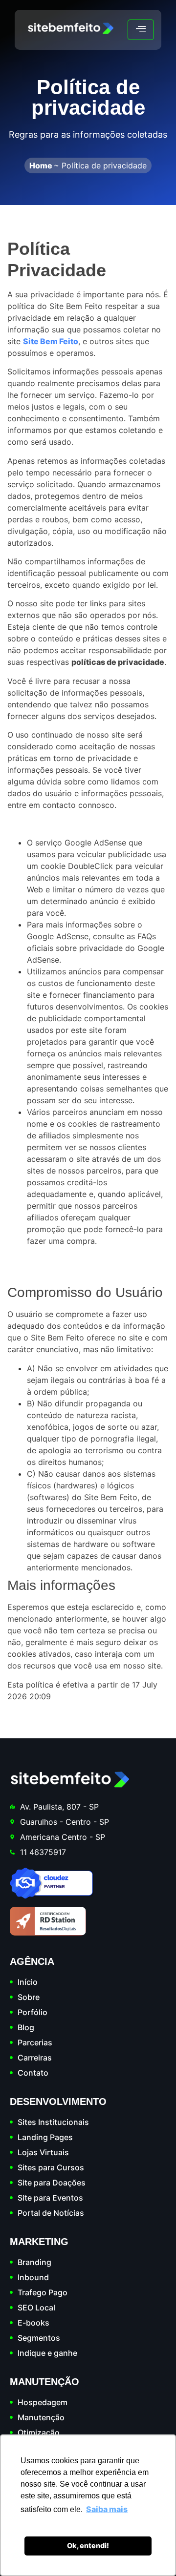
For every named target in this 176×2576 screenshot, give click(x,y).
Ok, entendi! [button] (88, 2545)
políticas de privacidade (118, 662)
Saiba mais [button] (107, 2509)
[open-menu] (141, 30)
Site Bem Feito (51, 341)
